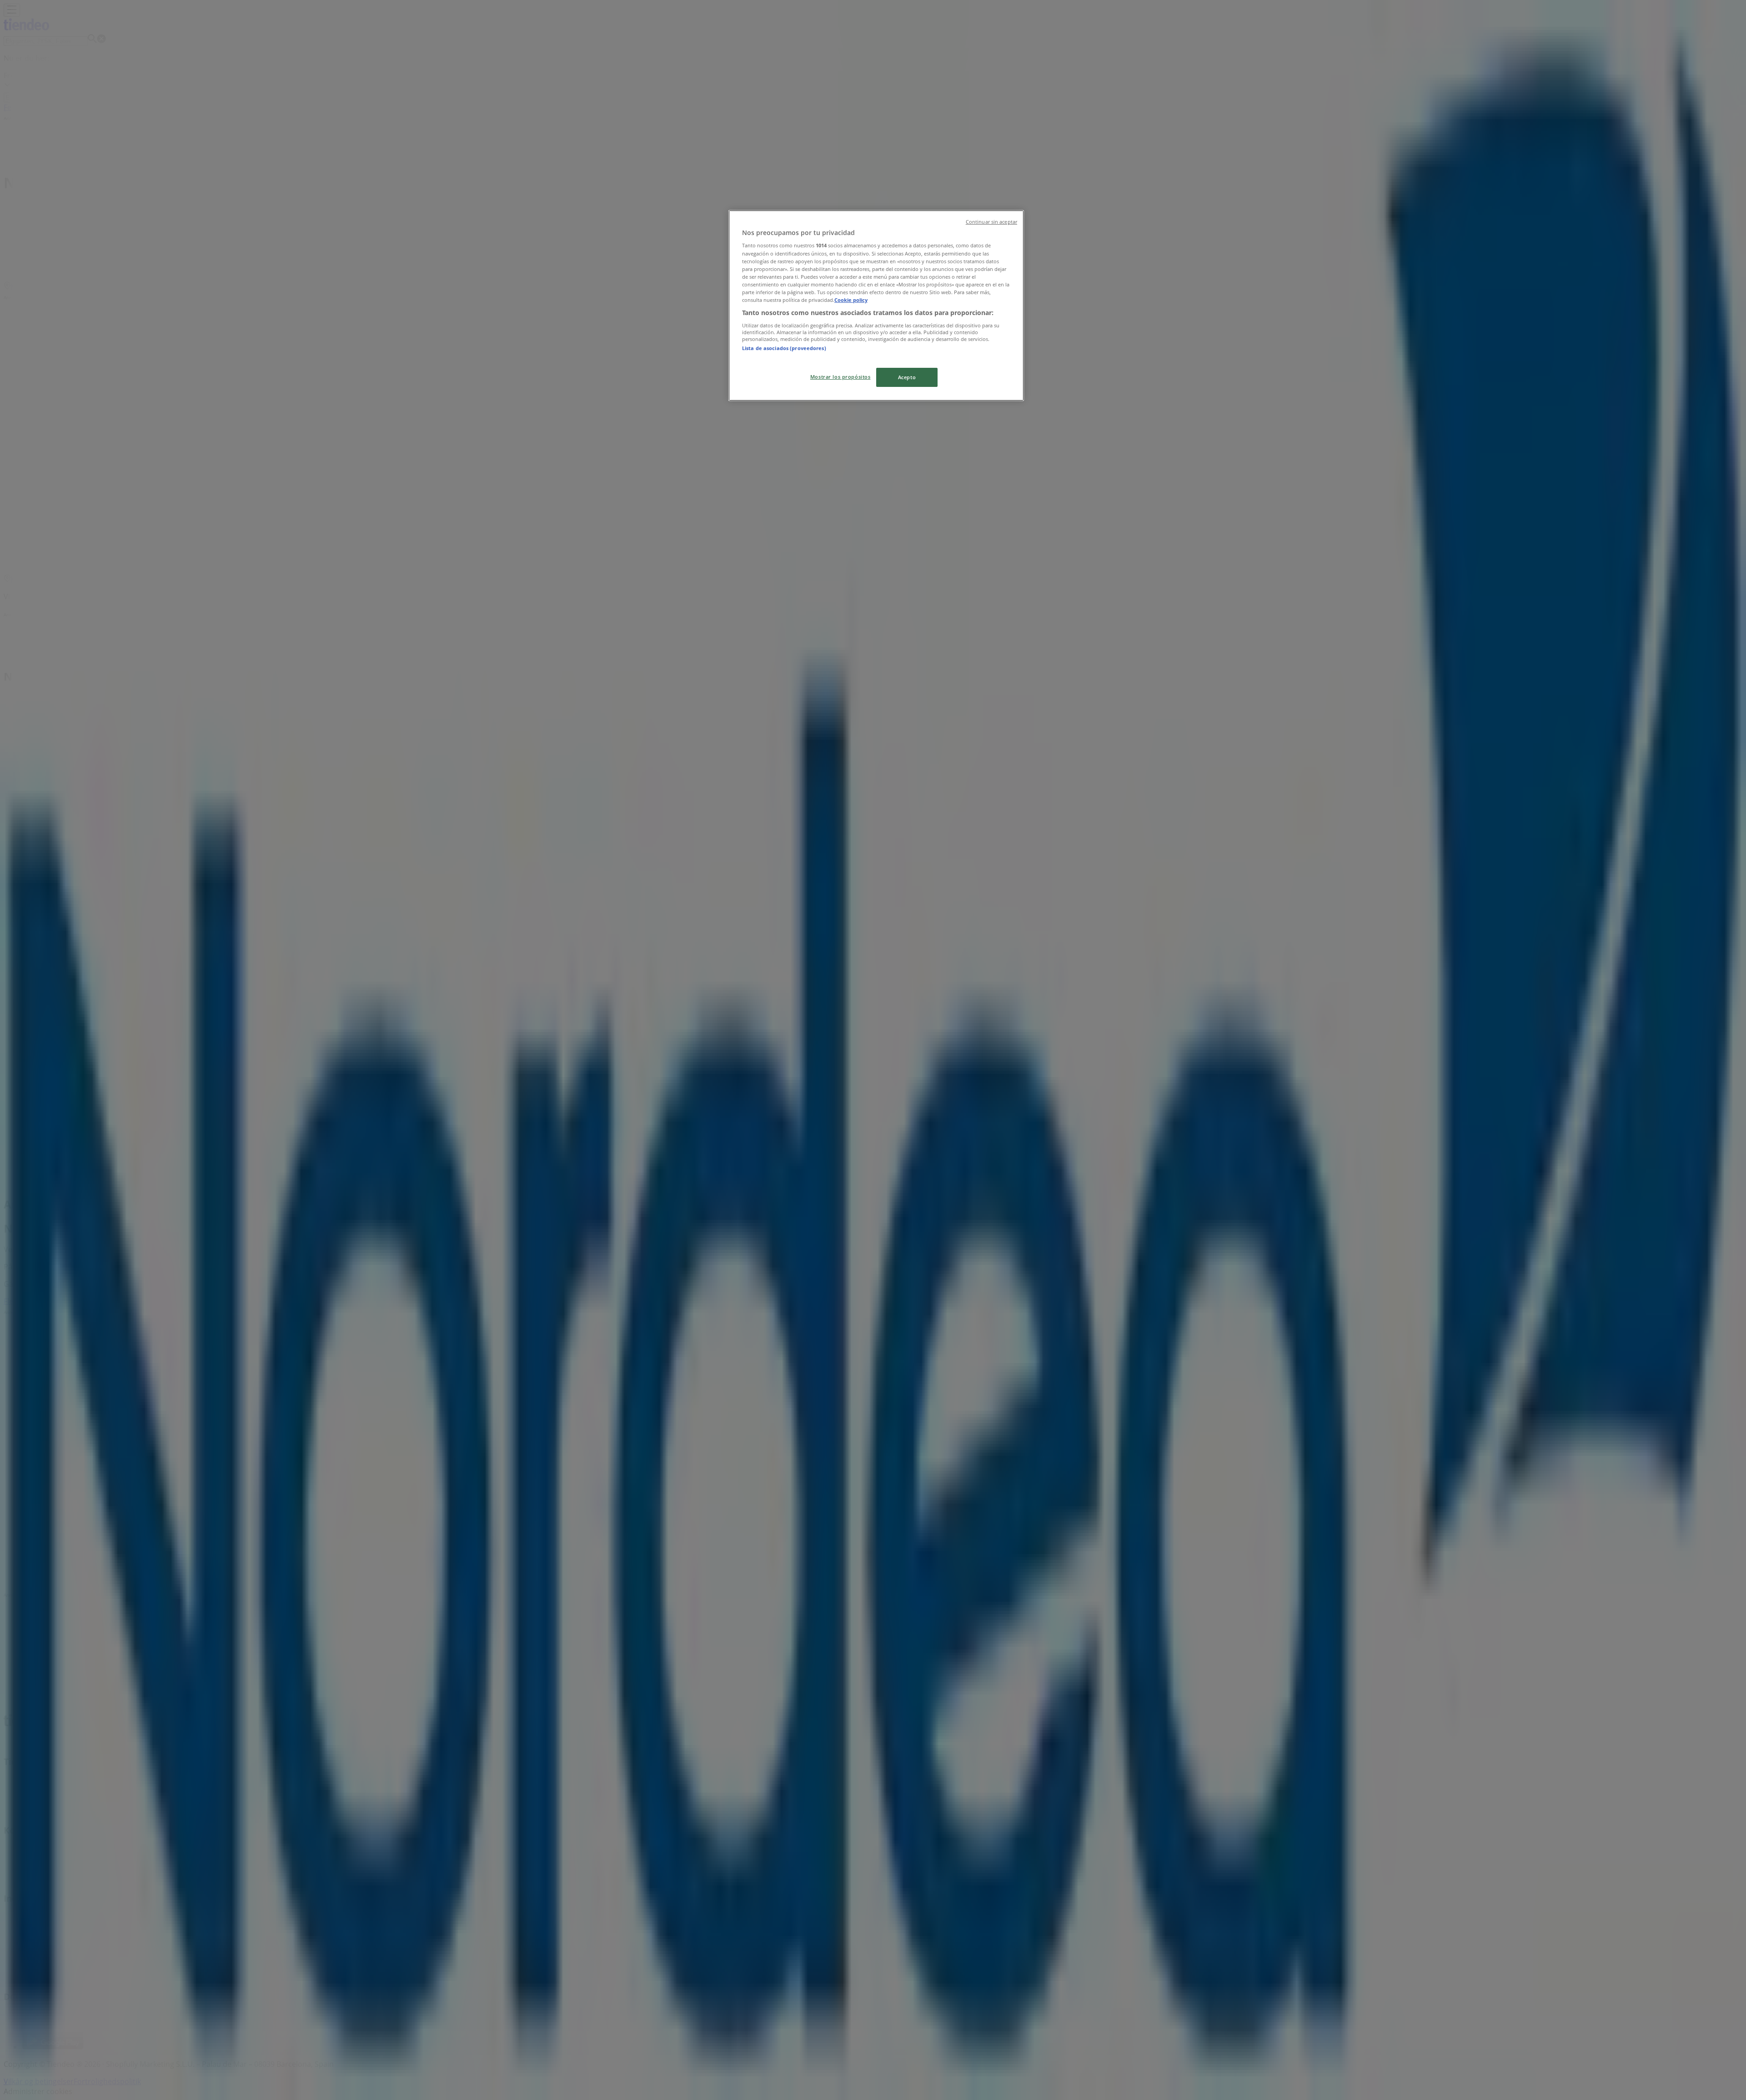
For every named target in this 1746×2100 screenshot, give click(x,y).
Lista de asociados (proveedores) (784, 348)
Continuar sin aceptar (991, 222)
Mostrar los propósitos (840, 377)
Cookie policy (851, 300)
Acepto (907, 377)
